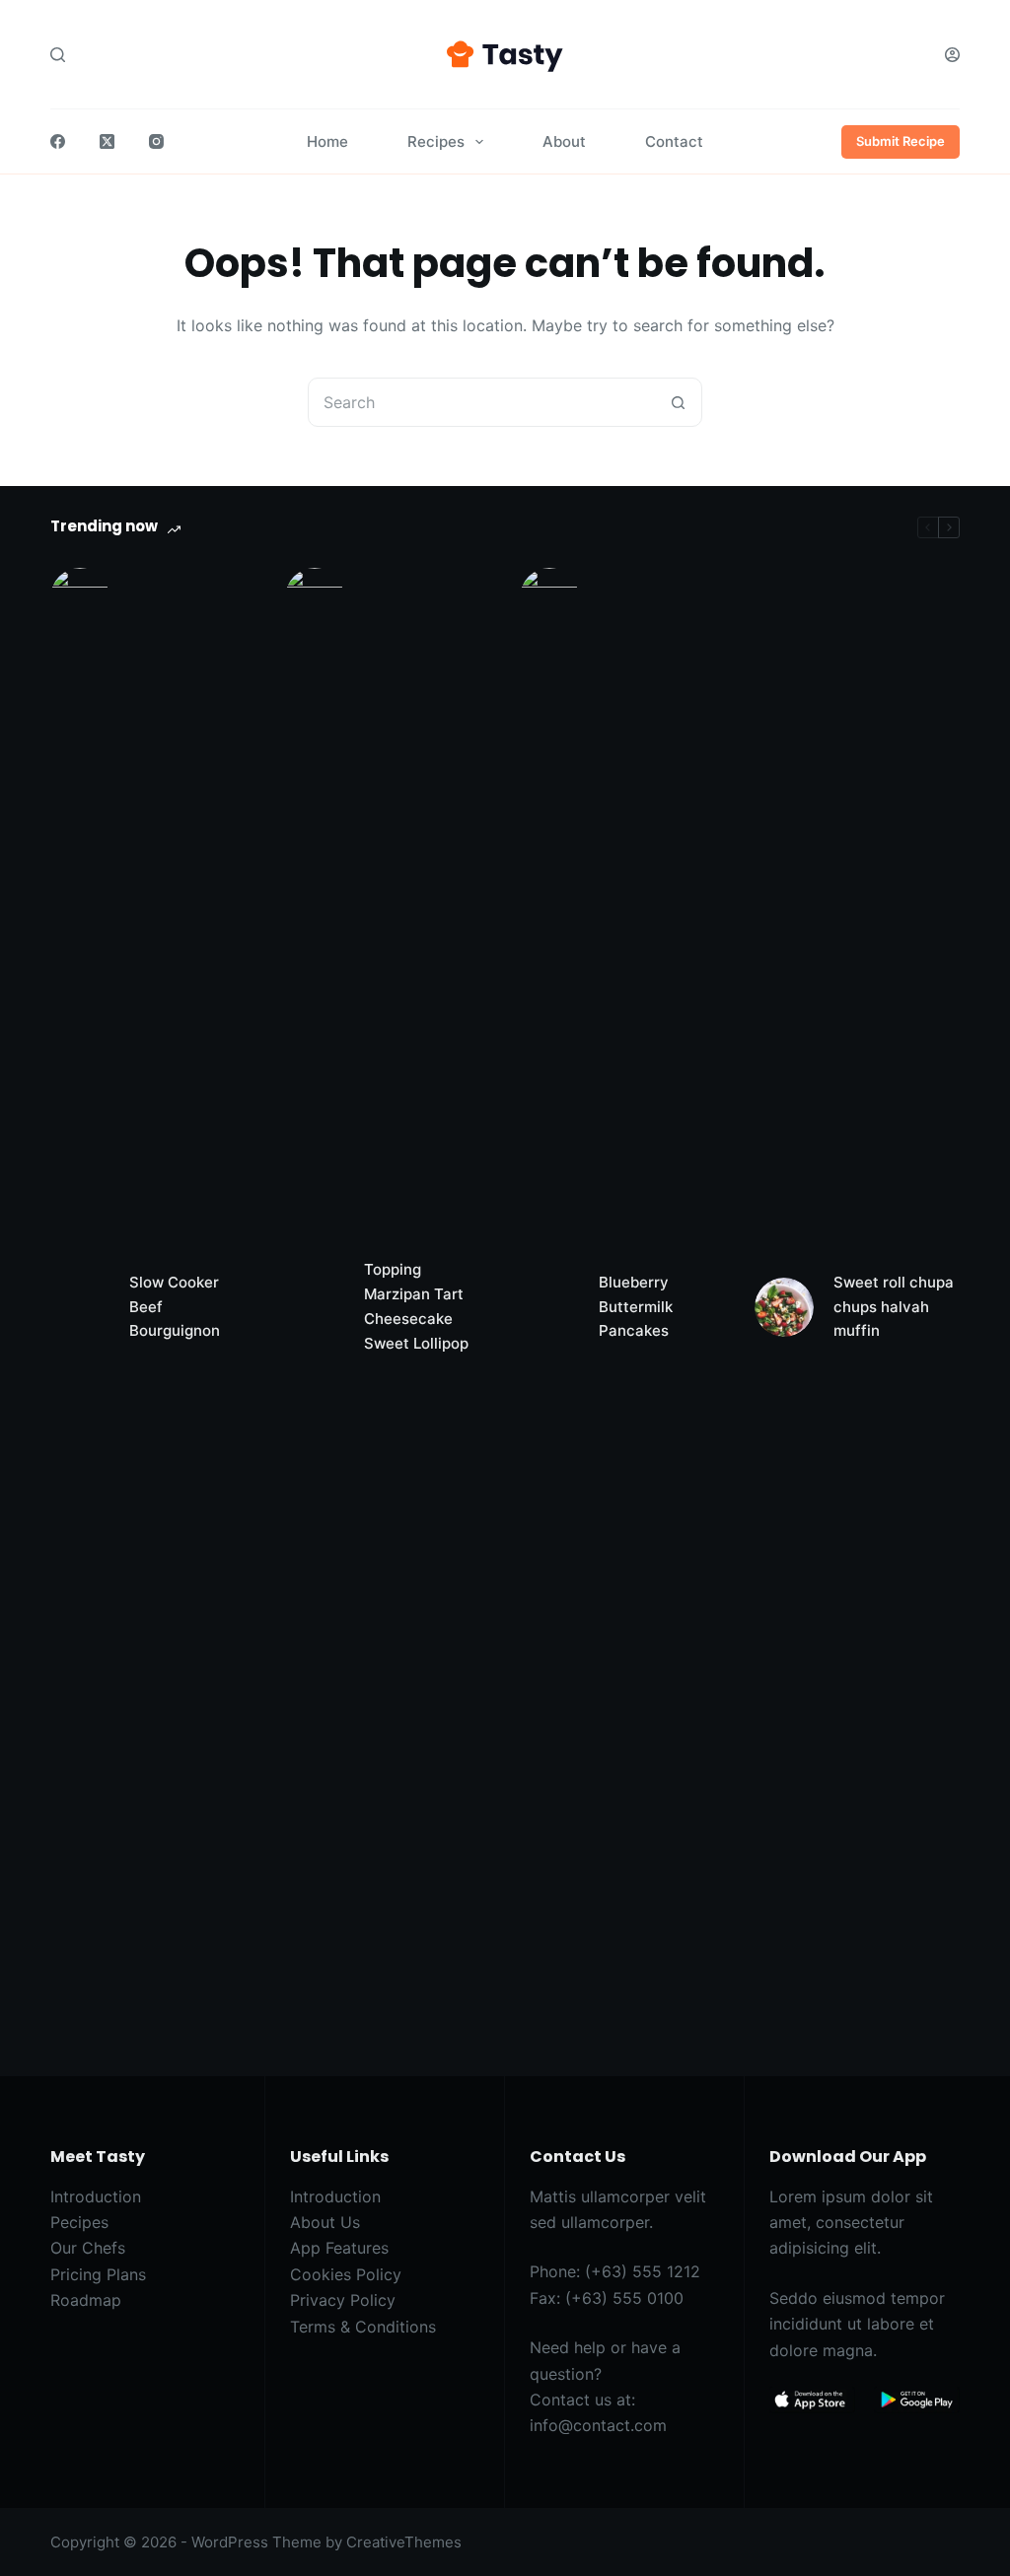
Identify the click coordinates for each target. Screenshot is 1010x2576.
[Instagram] (156, 141)
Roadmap (86, 2300)
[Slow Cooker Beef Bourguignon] (80, 1307)
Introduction (96, 2196)
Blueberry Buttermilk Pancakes (636, 1307)
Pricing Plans (98, 2274)
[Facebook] (58, 141)
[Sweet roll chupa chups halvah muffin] (784, 1307)
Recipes (436, 141)
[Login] (952, 55)
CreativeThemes (404, 2542)
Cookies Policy (346, 2274)
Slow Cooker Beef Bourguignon (175, 1307)
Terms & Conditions (363, 2327)
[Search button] (678, 402)
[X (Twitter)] (107, 141)
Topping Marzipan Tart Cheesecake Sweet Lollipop (416, 1306)
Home (327, 141)
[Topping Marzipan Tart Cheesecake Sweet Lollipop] (315, 1307)
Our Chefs (88, 2248)
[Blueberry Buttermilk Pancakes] (549, 1307)
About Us (325, 2222)
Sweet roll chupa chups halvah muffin (894, 1307)
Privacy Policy (343, 2300)
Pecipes (79, 2222)
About (564, 141)
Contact (674, 141)
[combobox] (481, 402)
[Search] (58, 55)
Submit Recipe (901, 141)
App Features (339, 2248)
